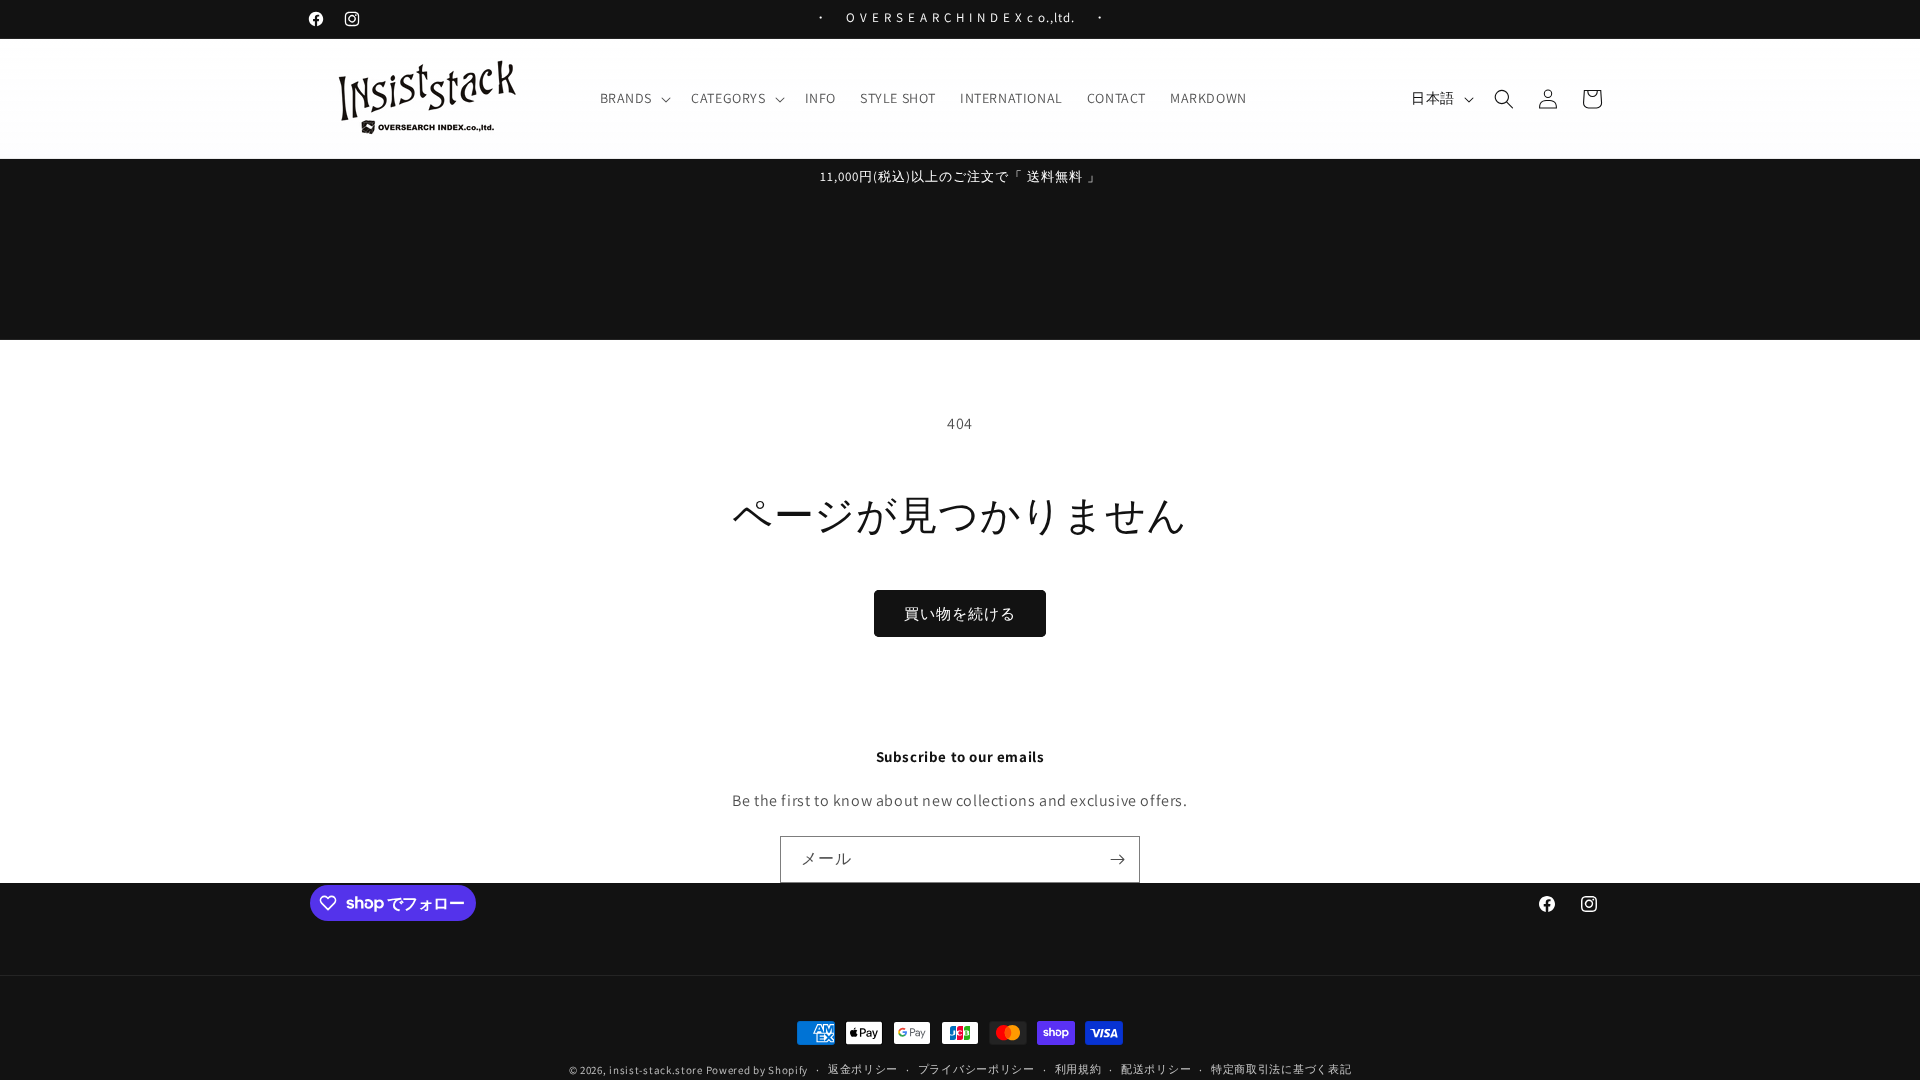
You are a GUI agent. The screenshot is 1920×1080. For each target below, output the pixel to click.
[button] (634, 98)
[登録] (1117, 859)
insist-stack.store (656, 1070)
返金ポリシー (863, 1069)
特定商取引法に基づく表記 (1281, 1069)
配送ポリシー (1156, 1069)
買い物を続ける (960, 613)
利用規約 (1078, 1069)
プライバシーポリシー (976, 1069)
